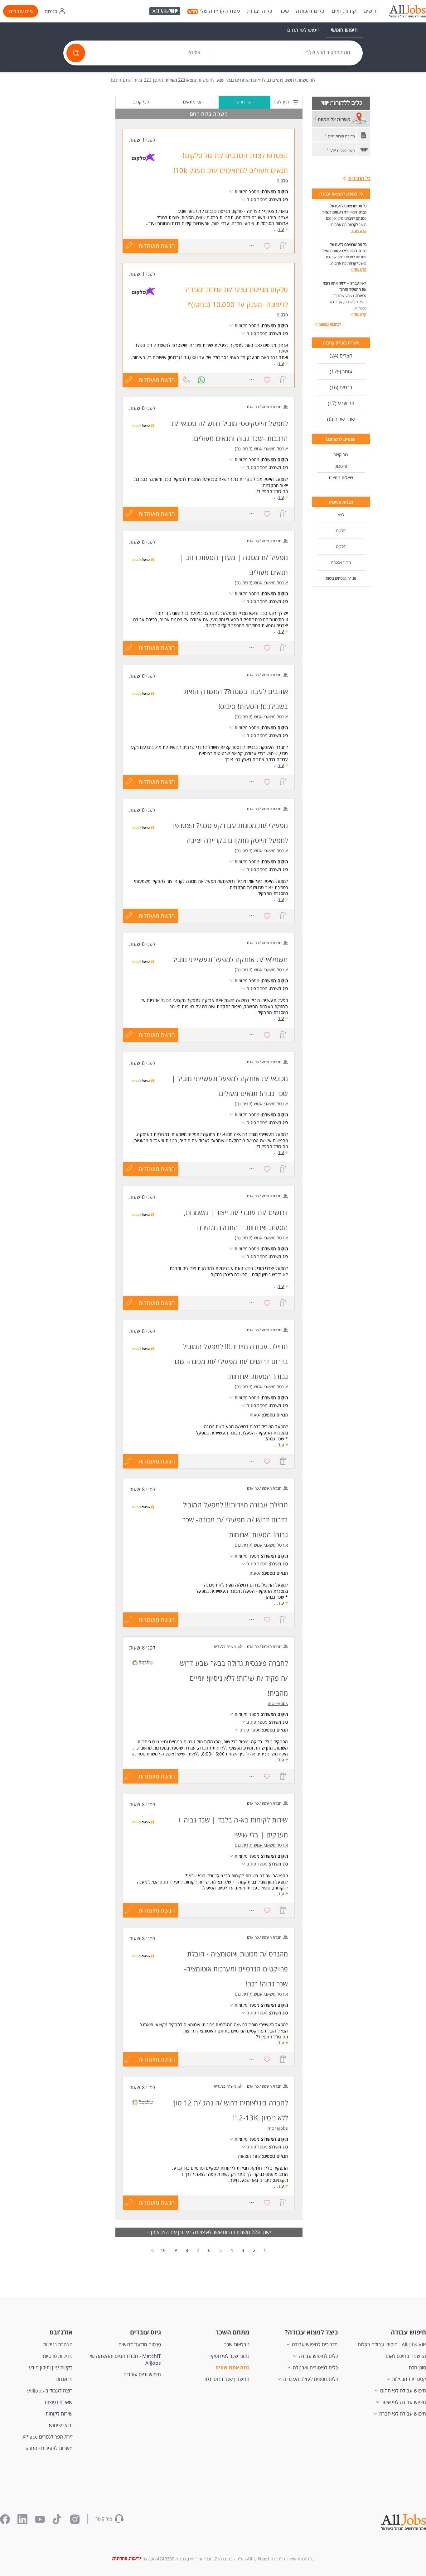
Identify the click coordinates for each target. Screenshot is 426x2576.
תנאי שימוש (61, 2425)
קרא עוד (359, 231)
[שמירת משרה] (267, 246)
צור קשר (341, 455)
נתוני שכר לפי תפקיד (229, 2356)
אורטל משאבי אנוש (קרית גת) (261, 449)
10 (163, 2250)
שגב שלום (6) (341, 419)
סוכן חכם (417, 2368)
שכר (284, 11)
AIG (341, 515)
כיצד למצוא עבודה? (311, 2332)
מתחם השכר (232, 2332)
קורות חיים (344, 11)
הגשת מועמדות (157, 246)
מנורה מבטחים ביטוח (341, 578)
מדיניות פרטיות (58, 2356)
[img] (407, 11)
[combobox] (288, 53)
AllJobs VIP (165, 12)
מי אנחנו (64, 2379)
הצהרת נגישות (58, 2344)
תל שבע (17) (341, 403)
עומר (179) (341, 371)
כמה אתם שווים (232, 2368)
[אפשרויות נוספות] (252, 246)
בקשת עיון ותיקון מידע (51, 2368)
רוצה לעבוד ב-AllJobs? (49, 2391)
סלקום (341, 531)
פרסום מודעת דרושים (140, 2344)
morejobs (278, 1703)
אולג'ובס (61, 2332)
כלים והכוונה (310, 11)
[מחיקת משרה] (283, 246)
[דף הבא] (152, 2250)
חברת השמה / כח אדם (264, 407)
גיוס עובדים (21, 11)
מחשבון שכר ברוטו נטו (227, 2379)
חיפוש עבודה (408, 2332)
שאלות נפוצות (341, 478)
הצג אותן (158, 2232)
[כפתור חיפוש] (76, 53)
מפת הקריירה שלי (220, 11)
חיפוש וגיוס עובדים (142, 2374)
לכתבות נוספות (328, 324)
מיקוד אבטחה (341, 562)
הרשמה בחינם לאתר (405, 2356)
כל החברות (260, 11)
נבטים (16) (341, 387)
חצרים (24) (341, 356)
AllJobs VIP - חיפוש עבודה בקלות (392, 2344)
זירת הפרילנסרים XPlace (48, 2437)
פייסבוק (341, 466)
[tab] (344, 30)
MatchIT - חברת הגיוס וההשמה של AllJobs (125, 2359)
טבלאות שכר (237, 2344)
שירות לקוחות (59, 2414)
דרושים (371, 11)
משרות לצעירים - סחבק (49, 2448)
